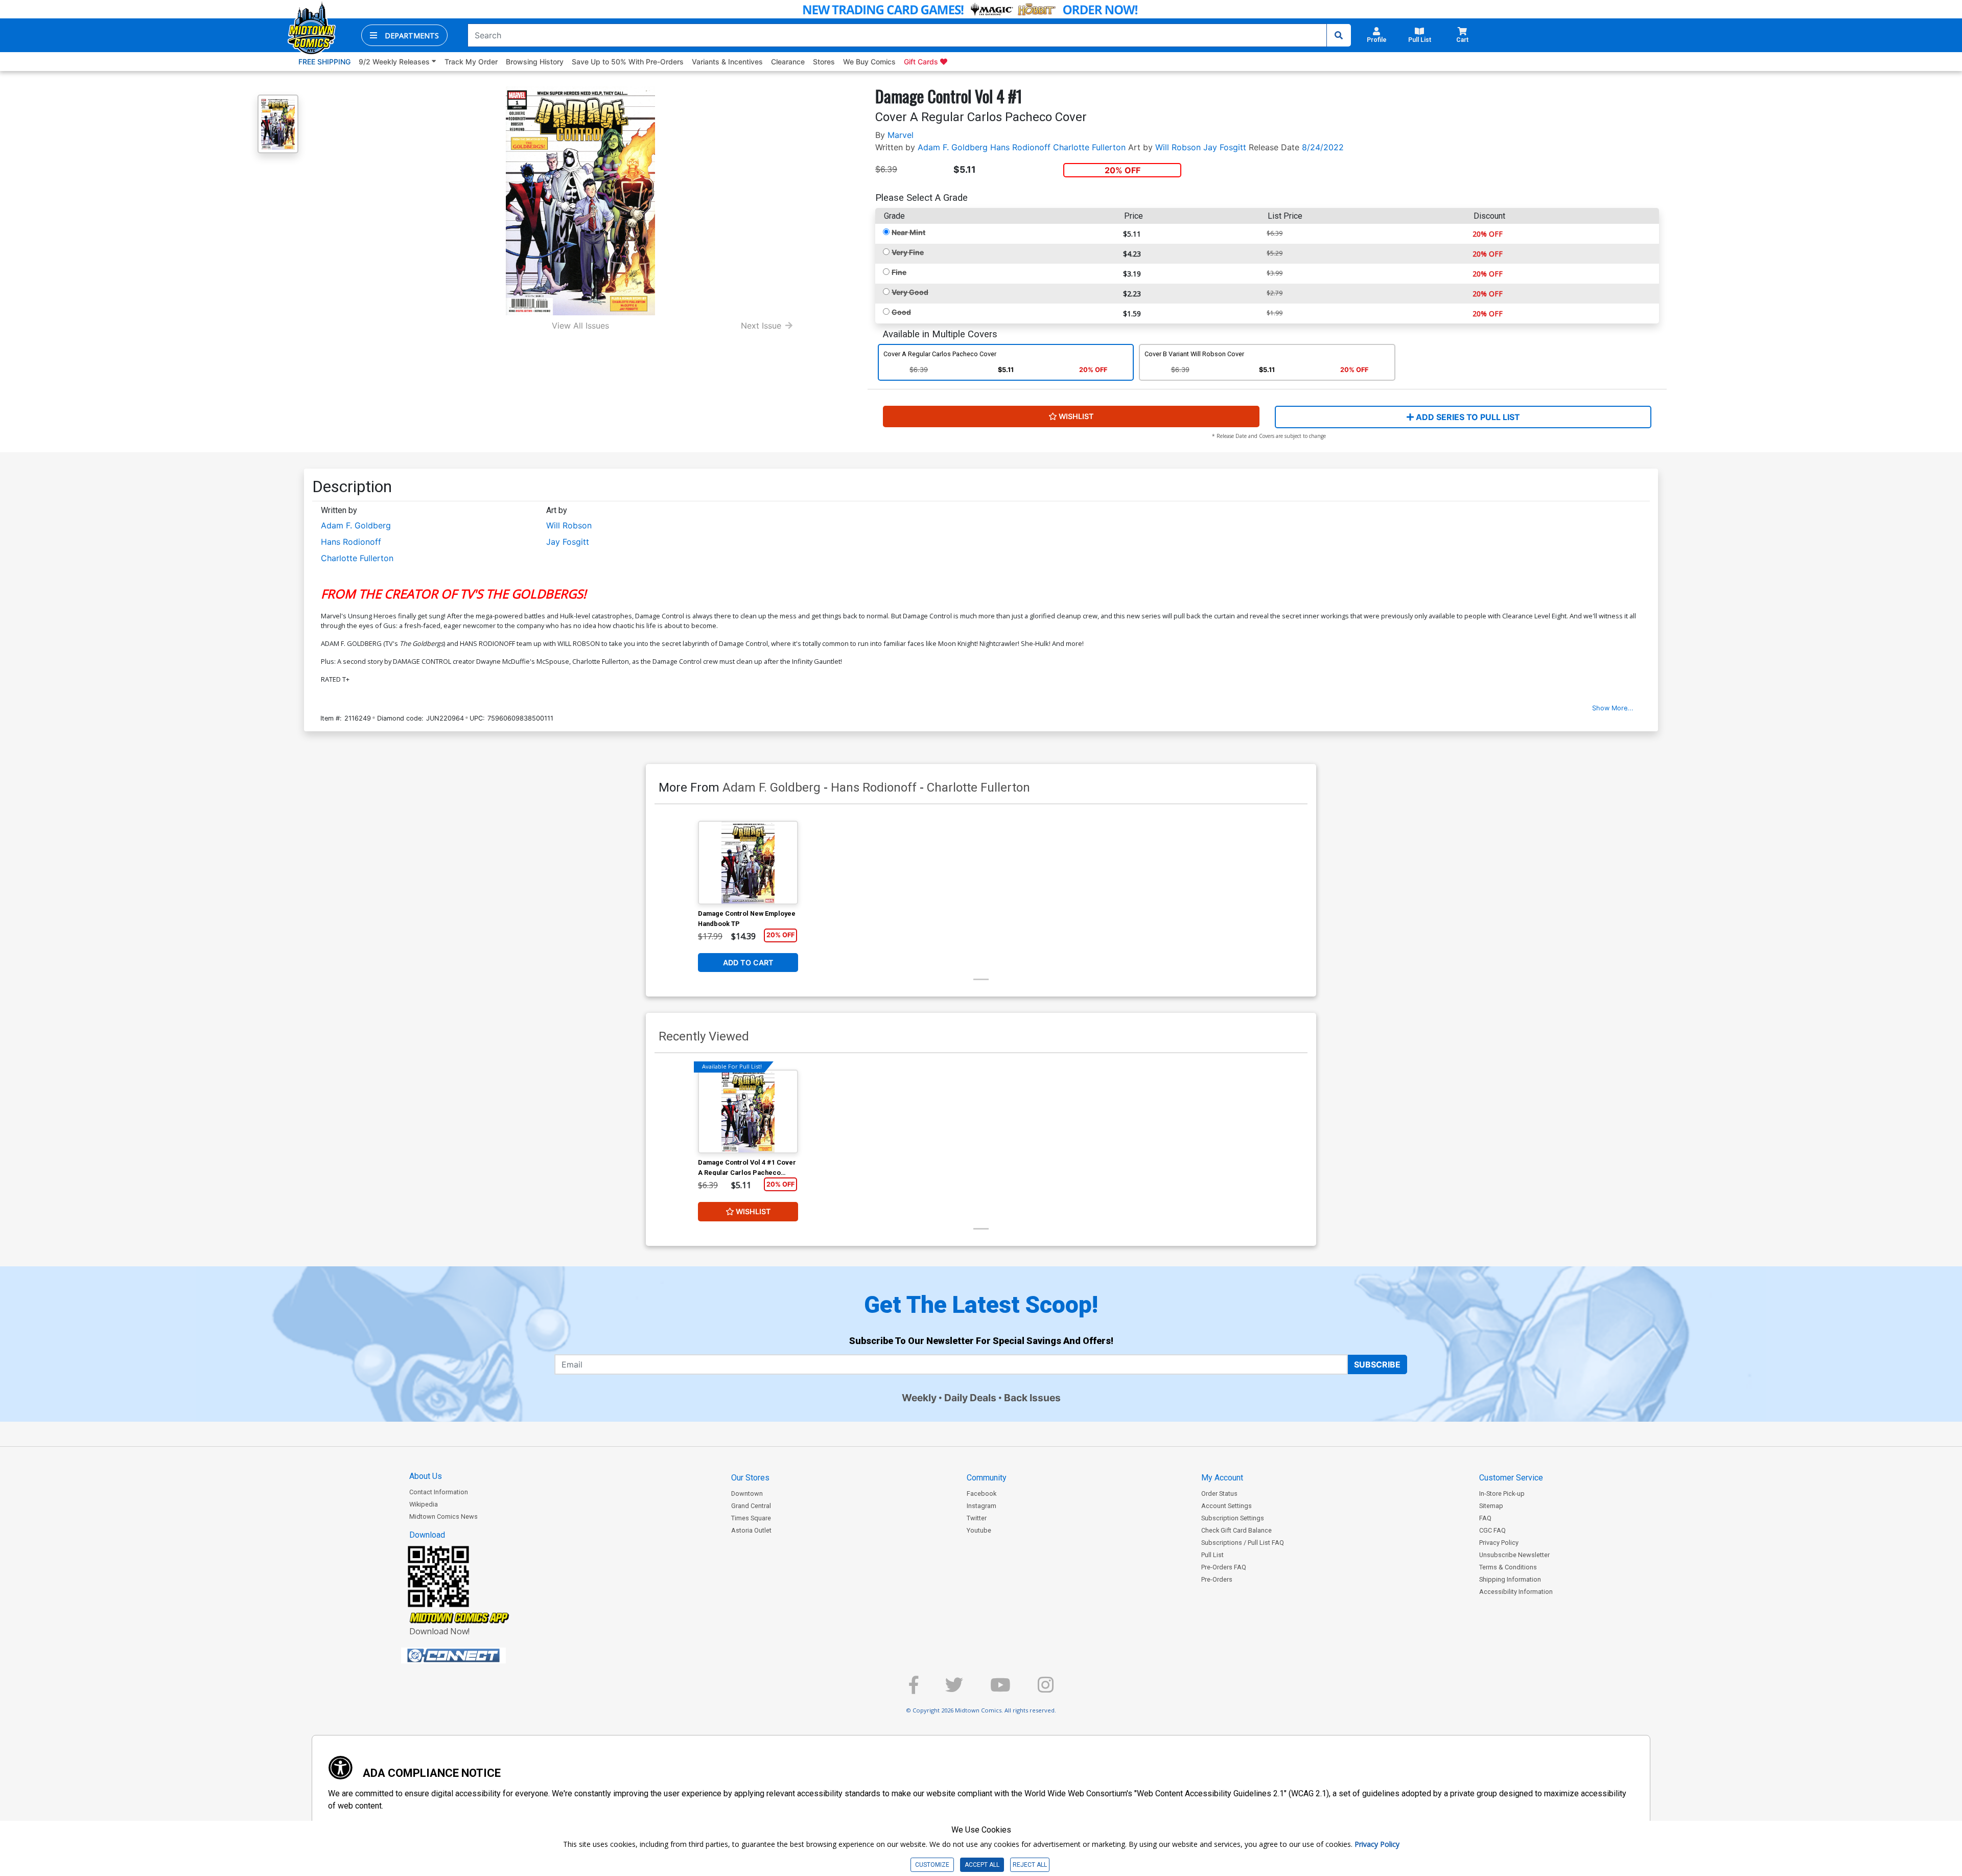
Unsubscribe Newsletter (1514, 1555)
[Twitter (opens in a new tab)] (954, 1689)
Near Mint (908, 232)
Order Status (1219, 1493)
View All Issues (580, 326)
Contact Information (439, 1492)
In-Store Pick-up (1502, 1493)
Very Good (910, 292)
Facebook (982, 1493)
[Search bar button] (1339, 35)
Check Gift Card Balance (1236, 1530)
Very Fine (908, 252)
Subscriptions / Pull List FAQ (1243, 1543)
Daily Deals (970, 1398)
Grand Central (751, 1506)
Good (901, 312)
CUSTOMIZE (932, 1865)
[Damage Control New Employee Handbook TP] (748, 863)
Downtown (747, 1493)
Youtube (979, 1530)
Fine (899, 272)
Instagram (982, 1506)
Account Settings (1227, 1506)
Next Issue (761, 326)
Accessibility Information (1516, 1592)
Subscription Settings (1233, 1518)
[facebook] (914, 1689)
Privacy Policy (1499, 1543)
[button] (404, 35)
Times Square (751, 1518)
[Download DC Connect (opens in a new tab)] (473, 1656)
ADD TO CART (748, 963)
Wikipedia (424, 1504)
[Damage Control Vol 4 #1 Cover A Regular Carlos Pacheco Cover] (748, 1111)
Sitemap (1491, 1506)
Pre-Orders (1217, 1579)
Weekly (919, 1398)
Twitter (977, 1518)
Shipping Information (1510, 1579)
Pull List (1212, 1555)
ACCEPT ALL (982, 1865)
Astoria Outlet (751, 1530)
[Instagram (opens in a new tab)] (1046, 1689)
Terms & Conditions (1508, 1567)
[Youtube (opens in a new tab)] (1000, 1689)
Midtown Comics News (443, 1516)
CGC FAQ (1492, 1530)
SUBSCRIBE (1377, 1364)
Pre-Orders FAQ (1224, 1567)
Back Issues (1032, 1398)
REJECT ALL (1030, 1865)
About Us (426, 1476)
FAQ (1485, 1518)
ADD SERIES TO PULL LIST (1467, 417)
